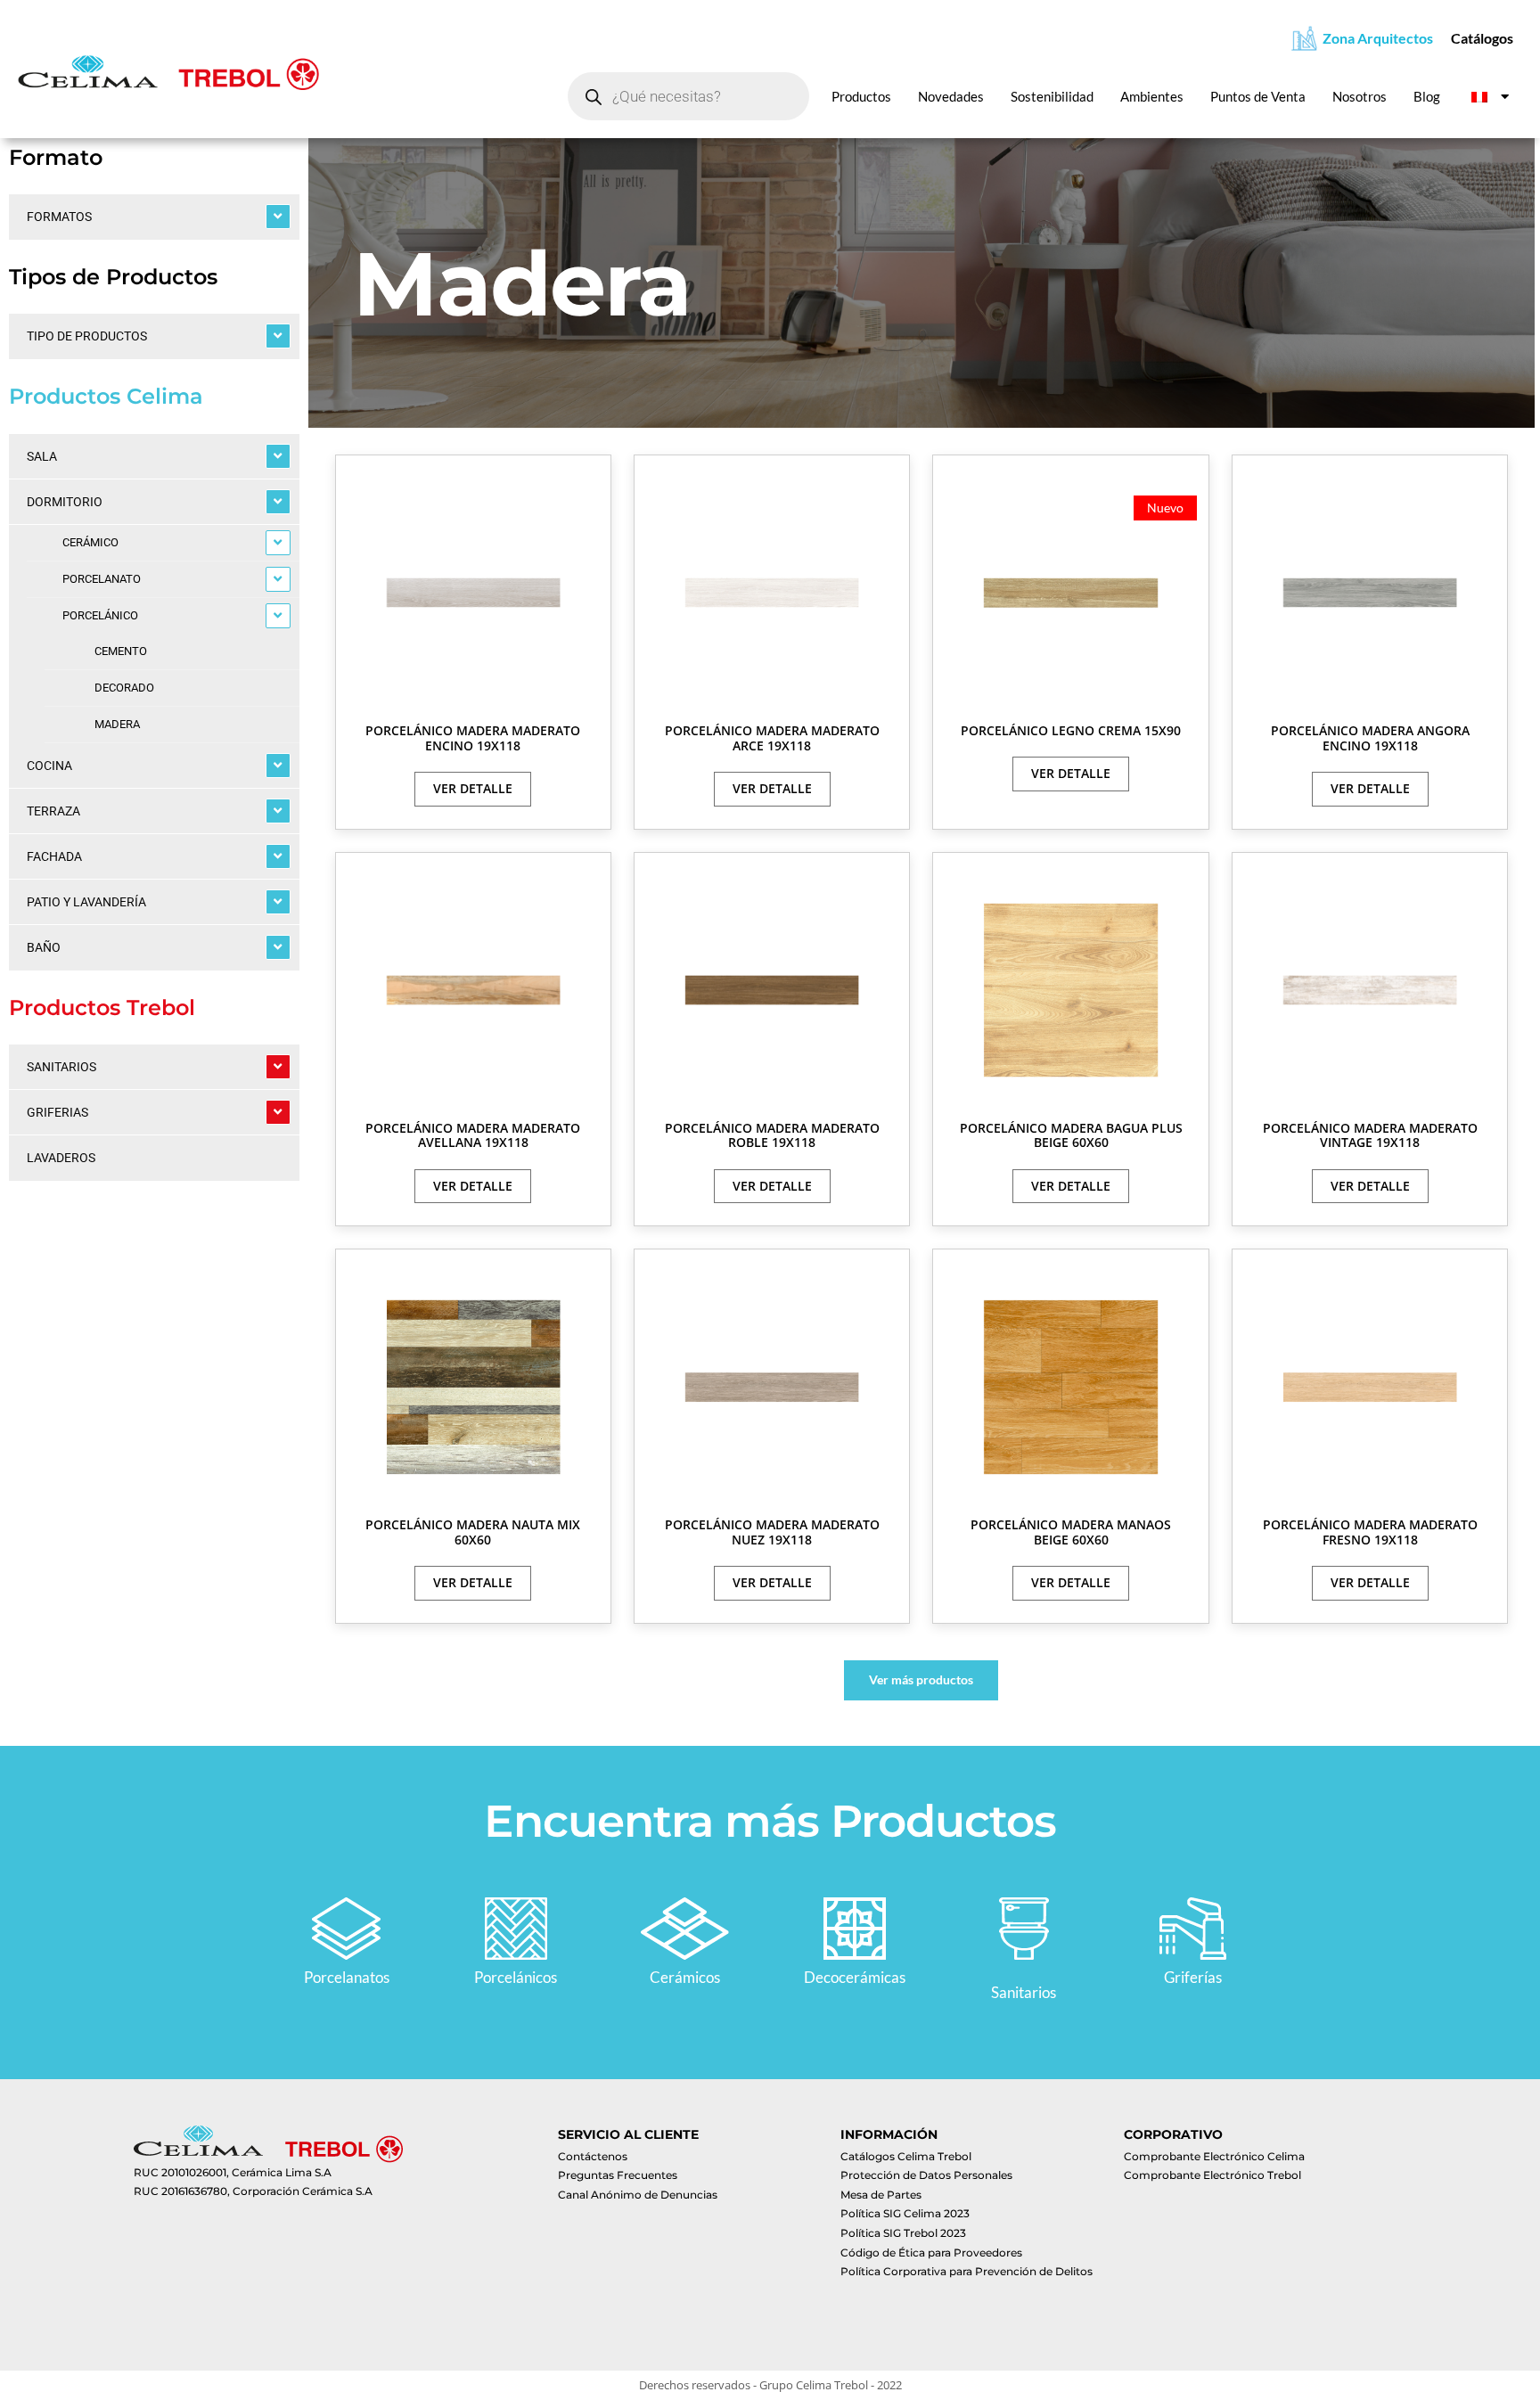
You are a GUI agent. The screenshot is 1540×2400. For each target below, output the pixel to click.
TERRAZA (53, 811)
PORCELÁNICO (100, 615)
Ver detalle (473, 788)
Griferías (1193, 1977)
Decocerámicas (855, 1977)
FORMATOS (59, 217)
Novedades (951, 96)
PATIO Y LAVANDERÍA (86, 902)
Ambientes (1152, 96)
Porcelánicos (516, 1977)
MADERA (117, 724)
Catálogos (1482, 38)
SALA (42, 456)
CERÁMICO (90, 542)
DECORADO (124, 688)
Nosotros (1360, 96)
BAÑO (44, 947)
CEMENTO (121, 651)
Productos (861, 96)
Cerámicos (685, 1977)
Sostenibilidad (1052, 96)
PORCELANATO (102, 579)
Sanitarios (1024, 1992)
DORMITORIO (65, 502)
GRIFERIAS (57, 1112)
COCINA (49, 766)
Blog (1427, 96)
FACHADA (54, 856)
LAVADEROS (61, 1158)
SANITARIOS (61, 1067)
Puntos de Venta (1258, 96)
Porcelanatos (347, 1977)
